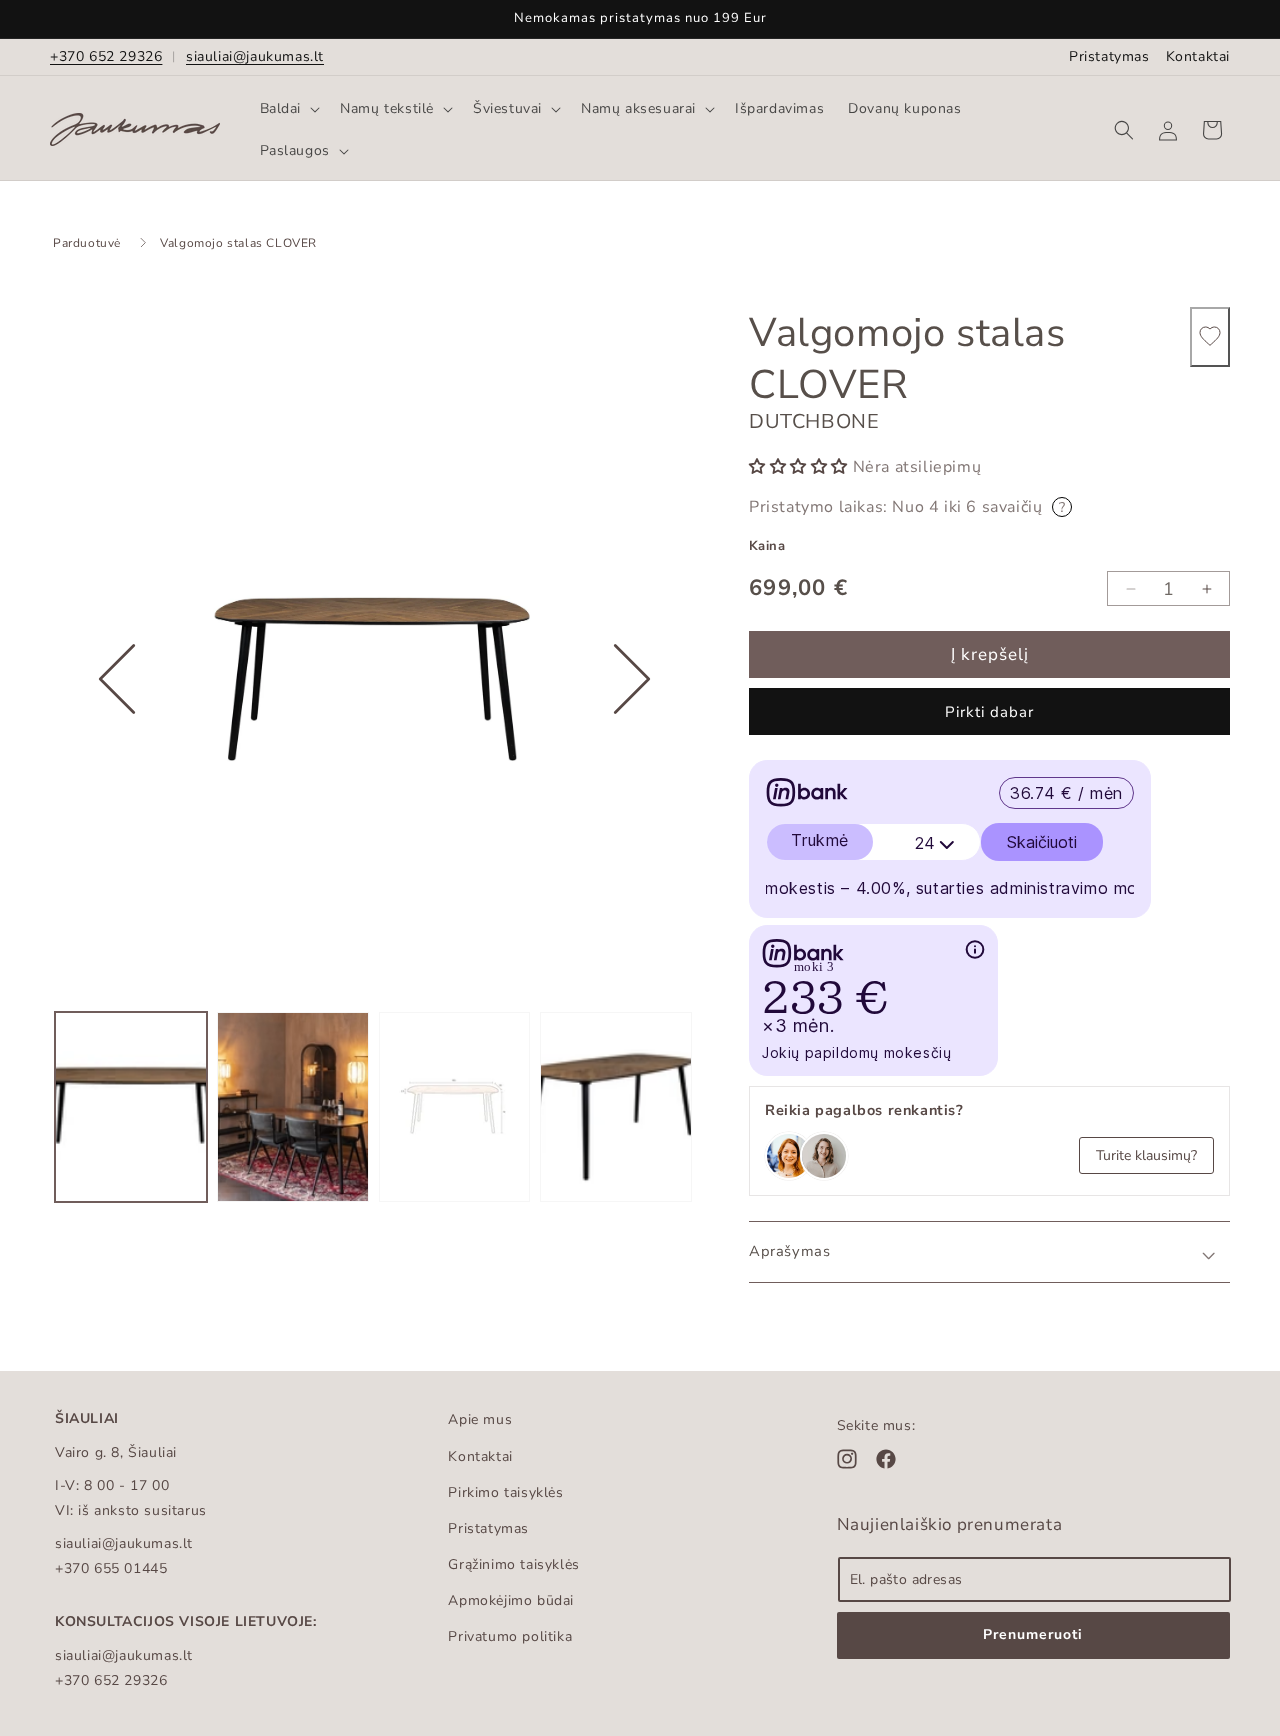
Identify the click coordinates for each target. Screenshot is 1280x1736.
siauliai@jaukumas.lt (255, 56)
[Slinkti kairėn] (117, 741)
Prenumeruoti (1033, 1634)
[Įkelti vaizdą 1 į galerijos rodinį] (131, 1107)
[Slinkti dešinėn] (632, 741)
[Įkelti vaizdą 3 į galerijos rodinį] (455, 1107)
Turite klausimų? (1146, 1155)
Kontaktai (1198, 56)
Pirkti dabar (989, 713)
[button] (288, 109)
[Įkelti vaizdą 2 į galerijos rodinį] (293, 1107)
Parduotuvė (87, 243)
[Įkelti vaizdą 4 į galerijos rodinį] (616, 1107)
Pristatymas (1109, 56)
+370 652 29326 (106, 56)
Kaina (767, 546)
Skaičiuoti (1042, 843)
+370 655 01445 (111, 1568)
